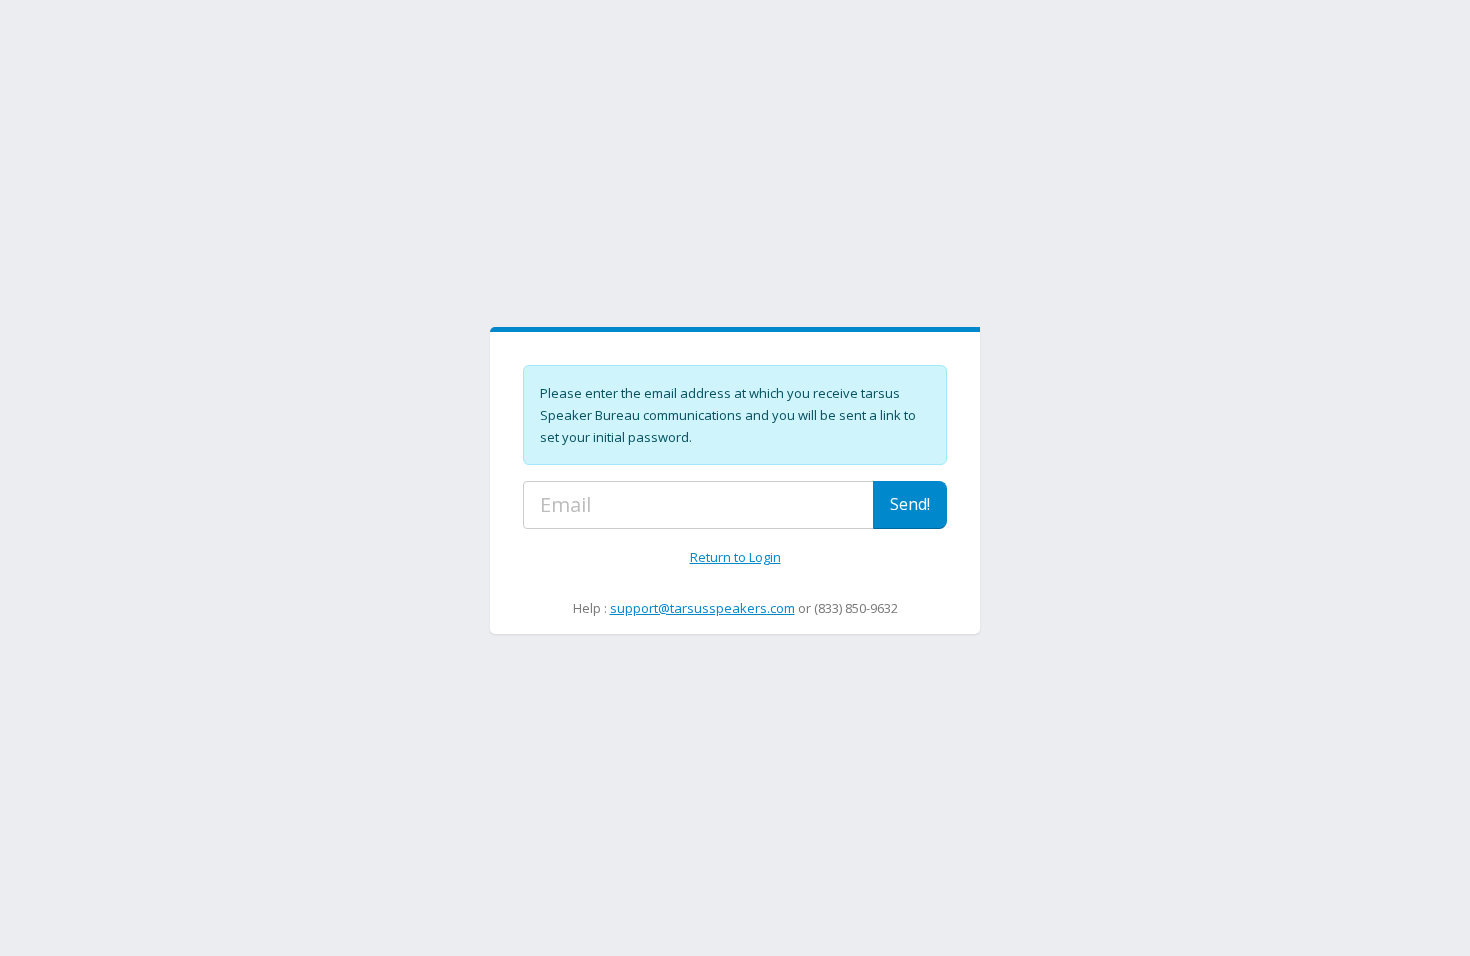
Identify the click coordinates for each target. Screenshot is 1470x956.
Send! (910, 504)
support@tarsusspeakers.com (702, 608)
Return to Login (735, 557)
